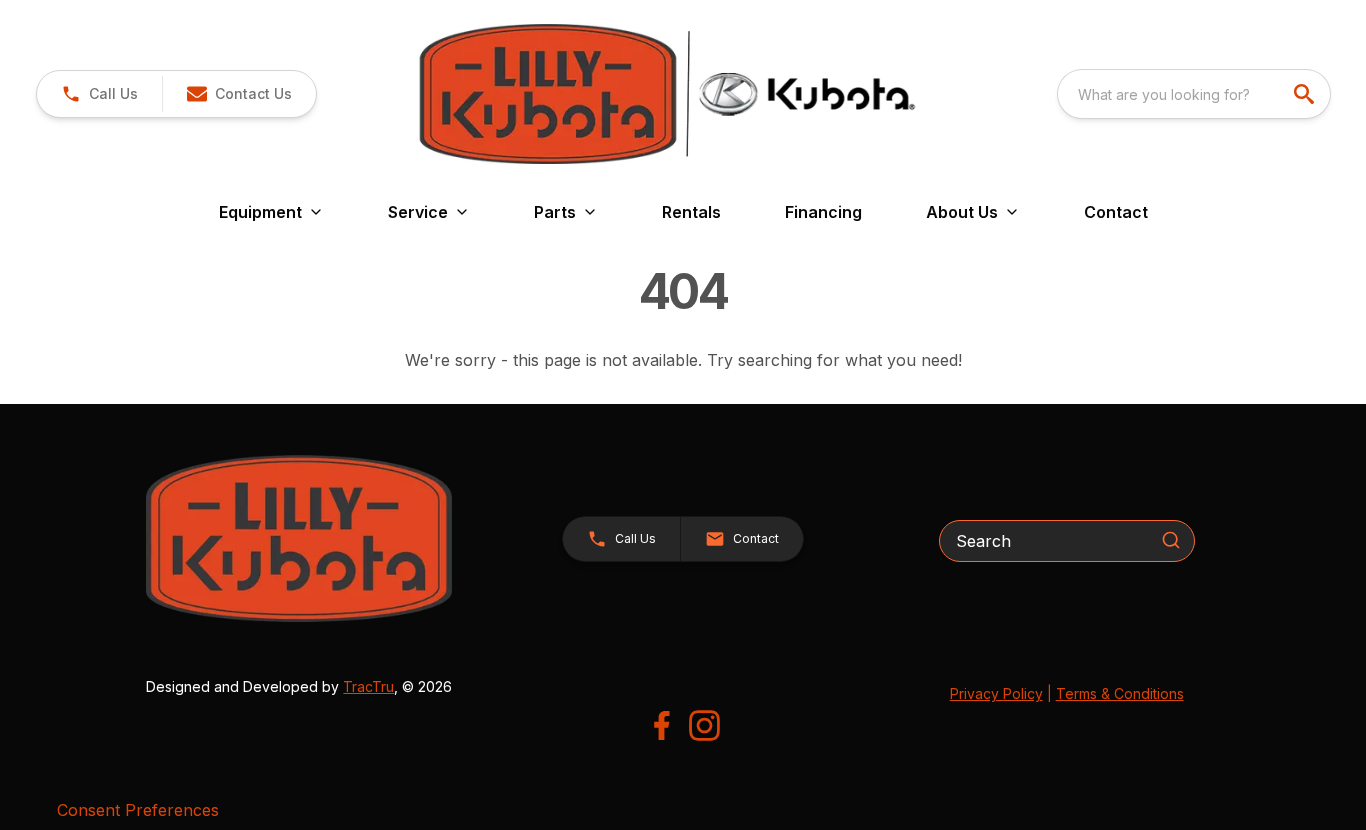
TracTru (368, 686)
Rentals (691, 212)
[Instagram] (704, 725)
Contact (1116, 212)
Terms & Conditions (1120, 693)
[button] (99, 94)
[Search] (1171, 540)
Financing (823, 212)
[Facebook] (661, 725)
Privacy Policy (996, 693)
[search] (1306, 94)
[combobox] (1194, 94)
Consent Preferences (138, 810)
